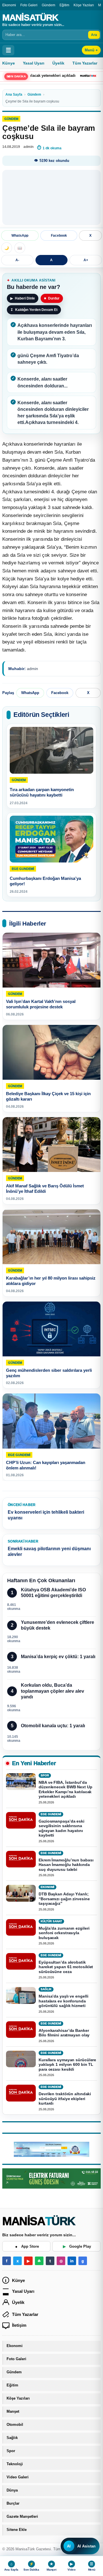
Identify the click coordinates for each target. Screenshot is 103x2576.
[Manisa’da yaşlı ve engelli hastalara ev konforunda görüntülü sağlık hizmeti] (21, 1995)
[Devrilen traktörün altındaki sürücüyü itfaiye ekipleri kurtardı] (21, 2093)
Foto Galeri (29, 5)
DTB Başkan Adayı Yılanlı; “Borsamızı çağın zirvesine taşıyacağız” (64, 1899)
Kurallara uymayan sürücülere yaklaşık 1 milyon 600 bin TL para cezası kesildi (67, 2065)
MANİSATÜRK (30, 17)
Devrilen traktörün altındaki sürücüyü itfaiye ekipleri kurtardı (65, 2099)
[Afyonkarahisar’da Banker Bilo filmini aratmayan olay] (21, 2030)
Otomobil (15, 2425)
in (72, 2261)
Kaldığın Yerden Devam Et (34, 310)
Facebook (59, 236)
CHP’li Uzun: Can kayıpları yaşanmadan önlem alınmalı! (46, 1465)
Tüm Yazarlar (85, 63)
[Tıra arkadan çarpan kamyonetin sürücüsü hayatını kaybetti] (51, 750)
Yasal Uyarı (34, 63)
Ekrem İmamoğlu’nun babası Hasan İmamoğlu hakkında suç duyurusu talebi (66, 1865)
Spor (11, 2451)
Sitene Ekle (17, 2530)
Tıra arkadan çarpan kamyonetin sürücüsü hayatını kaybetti (42, 792)
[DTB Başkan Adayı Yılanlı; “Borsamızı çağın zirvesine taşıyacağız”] (21, 1893)
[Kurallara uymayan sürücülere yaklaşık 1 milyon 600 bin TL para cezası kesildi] (21, 2059)
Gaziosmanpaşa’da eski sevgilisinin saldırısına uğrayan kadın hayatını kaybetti (62, 1828)
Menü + (91, 50)
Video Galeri (18, 2477)
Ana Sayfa (14, 94)
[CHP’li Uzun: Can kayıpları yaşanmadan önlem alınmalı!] (51, 1421)
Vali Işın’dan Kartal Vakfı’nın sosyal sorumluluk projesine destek (41, 1004)
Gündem (48, 5)
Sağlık (12, 2438)
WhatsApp (20, 236)
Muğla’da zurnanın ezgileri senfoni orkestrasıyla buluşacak (64, 1933)
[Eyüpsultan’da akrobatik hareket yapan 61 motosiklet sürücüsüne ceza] (21, 1961)
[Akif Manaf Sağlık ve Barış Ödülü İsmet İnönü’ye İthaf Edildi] (51, 1145)
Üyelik (58, 63)
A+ (86, 260)
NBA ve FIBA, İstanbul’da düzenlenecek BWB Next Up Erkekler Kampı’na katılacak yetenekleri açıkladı (66, 1789)
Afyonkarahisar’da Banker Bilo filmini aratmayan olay (64, 2033)
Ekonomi (9, 5)
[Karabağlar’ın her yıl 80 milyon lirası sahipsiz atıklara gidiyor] (51, 1237)
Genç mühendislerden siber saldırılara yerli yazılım (49, 1373)
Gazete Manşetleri (22, 2517)
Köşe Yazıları (84, 5)
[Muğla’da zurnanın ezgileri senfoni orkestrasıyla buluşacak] (21, 1927)
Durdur (52, 298)
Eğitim (64, 5)
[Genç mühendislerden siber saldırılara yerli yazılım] (51, 1329)
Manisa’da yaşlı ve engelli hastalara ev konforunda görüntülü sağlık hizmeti (63, 2001)
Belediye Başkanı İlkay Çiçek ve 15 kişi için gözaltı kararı (48, 1097)
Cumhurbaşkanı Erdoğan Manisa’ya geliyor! (45, 881)
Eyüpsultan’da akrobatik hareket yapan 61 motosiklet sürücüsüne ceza (66, 1967)
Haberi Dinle (23, 298)
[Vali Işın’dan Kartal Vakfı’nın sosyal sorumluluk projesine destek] (51, 960)
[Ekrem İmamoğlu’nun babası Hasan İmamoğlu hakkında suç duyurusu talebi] (21, 1859)
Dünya (12, 2490)
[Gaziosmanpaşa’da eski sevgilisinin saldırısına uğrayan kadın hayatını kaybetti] (21, 1820)
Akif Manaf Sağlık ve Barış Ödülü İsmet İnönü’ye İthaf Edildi (45, 1189)
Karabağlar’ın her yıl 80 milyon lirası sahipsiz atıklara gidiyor (51, 1281)
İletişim (19, 2325)
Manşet (13, 2412)
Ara (94, 35)
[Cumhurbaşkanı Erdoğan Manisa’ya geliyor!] (51, 839)
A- (17, 260)
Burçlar (13, 2503)
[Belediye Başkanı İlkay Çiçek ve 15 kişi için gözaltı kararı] (51, 1052)
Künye (9, 63)
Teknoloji (15, 2464)
